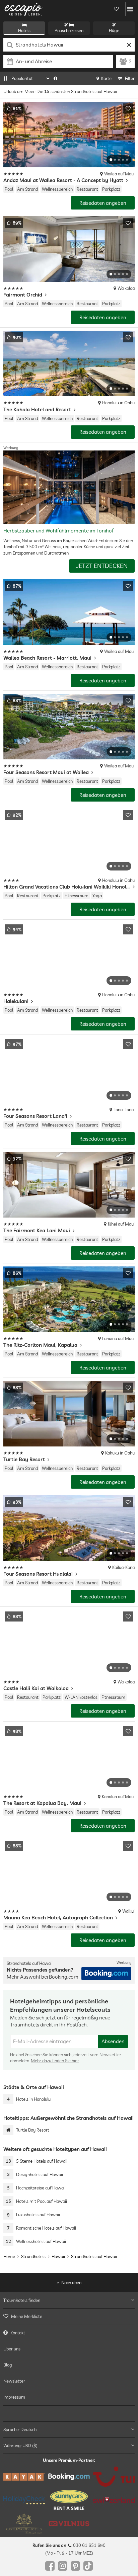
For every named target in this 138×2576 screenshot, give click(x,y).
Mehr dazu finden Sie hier (55, 2061)
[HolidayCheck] (24, 2500)
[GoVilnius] (69, 2524)
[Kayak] (24, 2477)
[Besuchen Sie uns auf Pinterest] (75, 2566)
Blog (8, 2365)
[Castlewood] (24, 2524)
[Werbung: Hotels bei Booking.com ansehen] (106, 1974)
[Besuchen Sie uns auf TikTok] (88, 2566)
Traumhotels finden (22, 2301)
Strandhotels (33, 2256)
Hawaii (58, 2256)
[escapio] (23, 9)
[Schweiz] (114, 2500)
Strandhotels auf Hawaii (94, 2256)
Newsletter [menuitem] (14, 2381)
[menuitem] (69, 2317)
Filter (130, 78)
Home (9, 2256)
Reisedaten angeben (103, 203)
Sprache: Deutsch (20, 2429)
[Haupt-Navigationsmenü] (130, 9)
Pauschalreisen (69, 30)
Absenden (113, 2041)
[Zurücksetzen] (129, 45)
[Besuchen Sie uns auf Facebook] (50, 2566)
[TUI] (114, 2477)
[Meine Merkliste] (116, 9)
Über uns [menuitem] (12, 2349)
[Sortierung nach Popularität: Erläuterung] (55, 78)
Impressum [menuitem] (14, 2397)
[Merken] (128, 108)
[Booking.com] (69, 2477)
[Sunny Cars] (69, 2500)
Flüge (114, 30)
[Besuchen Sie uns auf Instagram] (63, 2566)
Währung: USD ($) (20, 2445)
